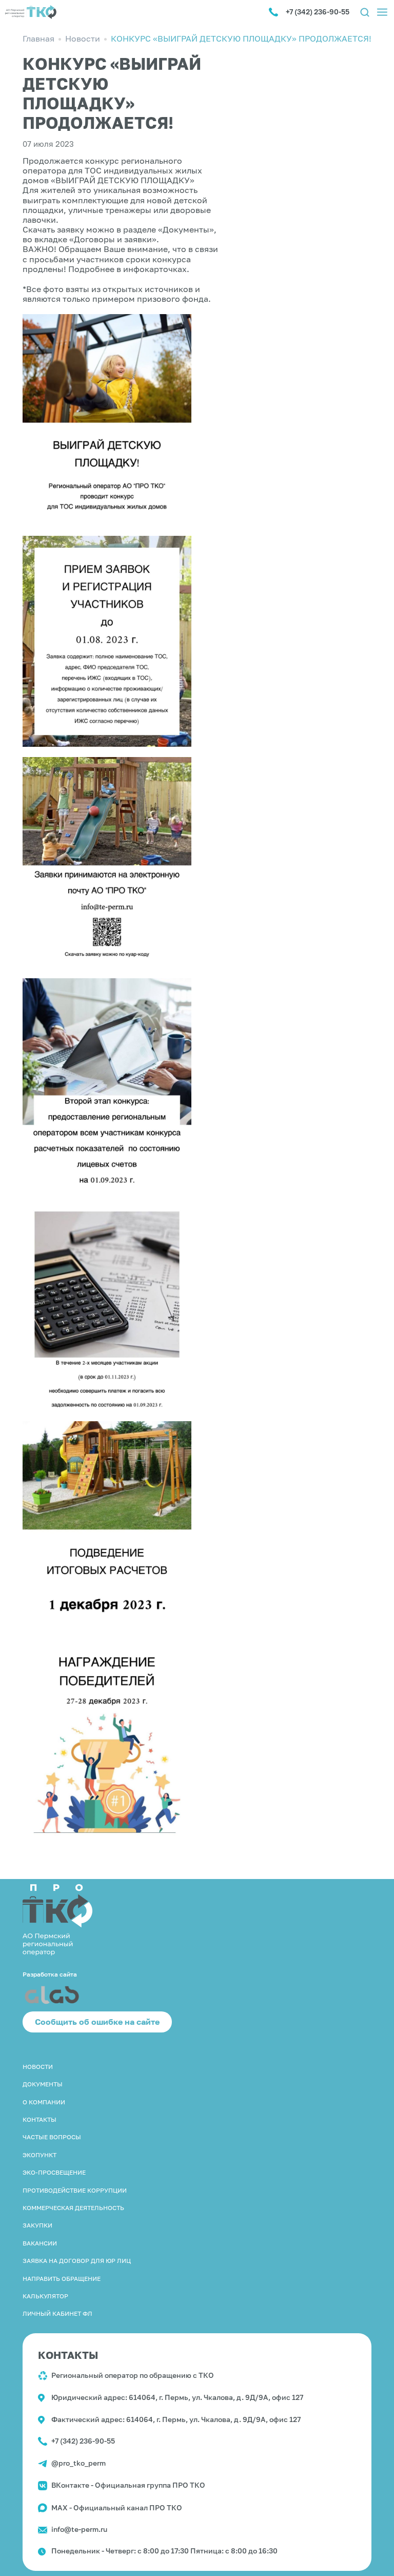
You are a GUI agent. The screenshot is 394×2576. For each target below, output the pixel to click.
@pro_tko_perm (78, 2463)
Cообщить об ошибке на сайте (97, 2022)
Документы (43, 2084)
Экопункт (40, 2155)
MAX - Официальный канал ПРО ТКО (117, 2507)
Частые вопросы (52, 2137)
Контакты (40, 2119)
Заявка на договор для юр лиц (77, 2261)
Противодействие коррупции (75, 2190)
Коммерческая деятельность (73, 2208)
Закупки (37, 2225)
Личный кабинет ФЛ (57, 2313)
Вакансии (40, 2243)
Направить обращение (62, 2279)
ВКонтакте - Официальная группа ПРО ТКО (128, 2485)
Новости (38, 2067)
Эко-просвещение (54, 2172)
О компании (44, 2102)
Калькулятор (45, 2296)
